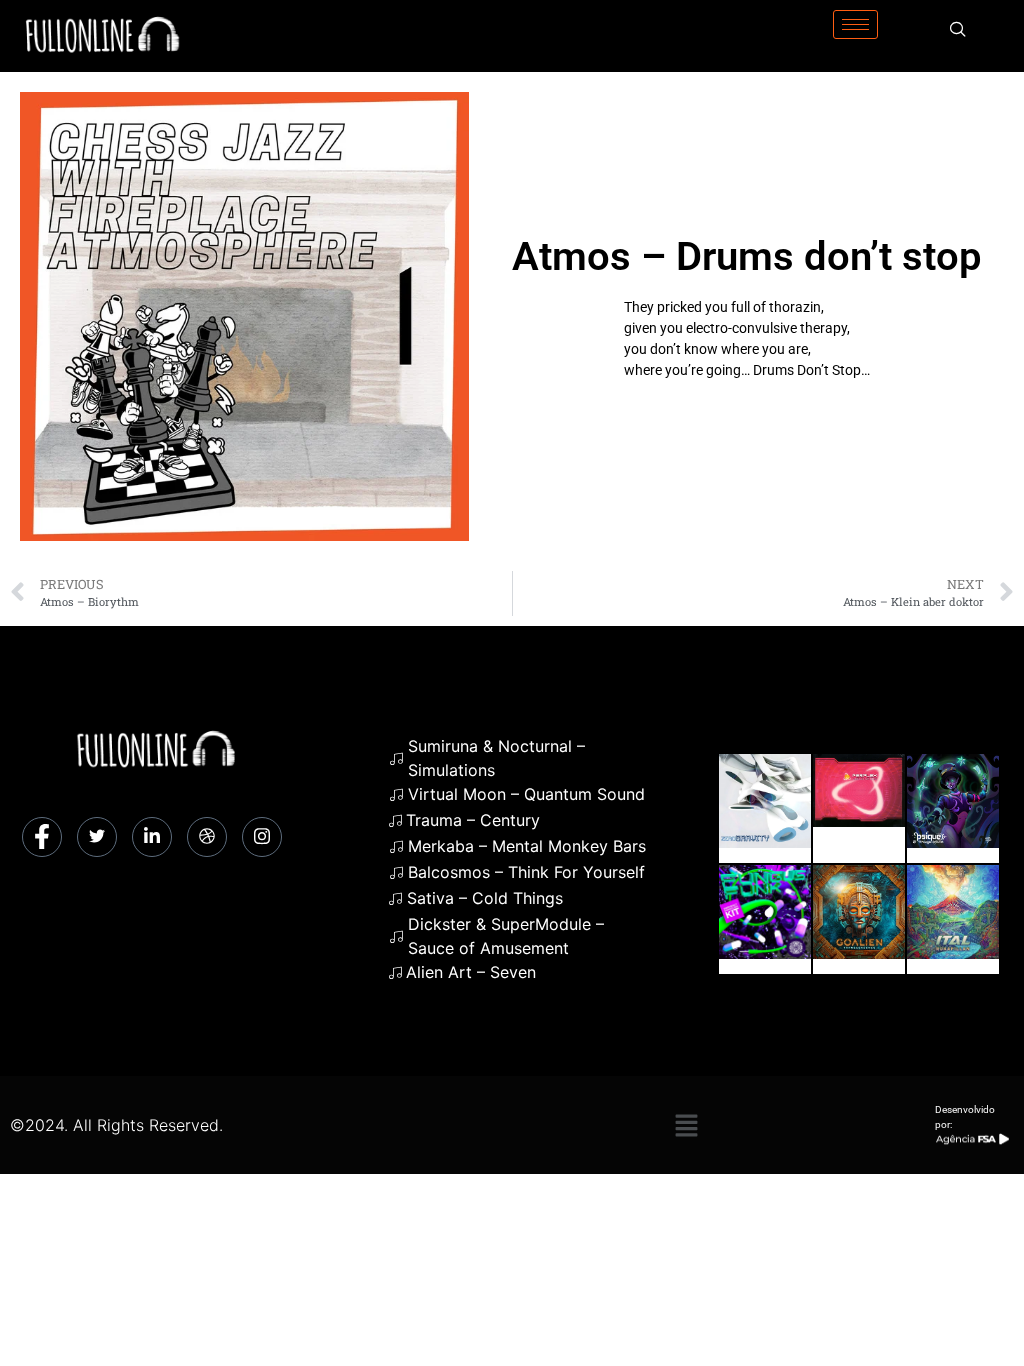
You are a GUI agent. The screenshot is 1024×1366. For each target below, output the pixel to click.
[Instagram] (262, 837)
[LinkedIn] (152, 837)
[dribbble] (207, 837)
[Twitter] (97, 837)
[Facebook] (42, 837)
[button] (686, 1124)
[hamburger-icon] (855, 24)
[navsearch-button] (958, 30)
